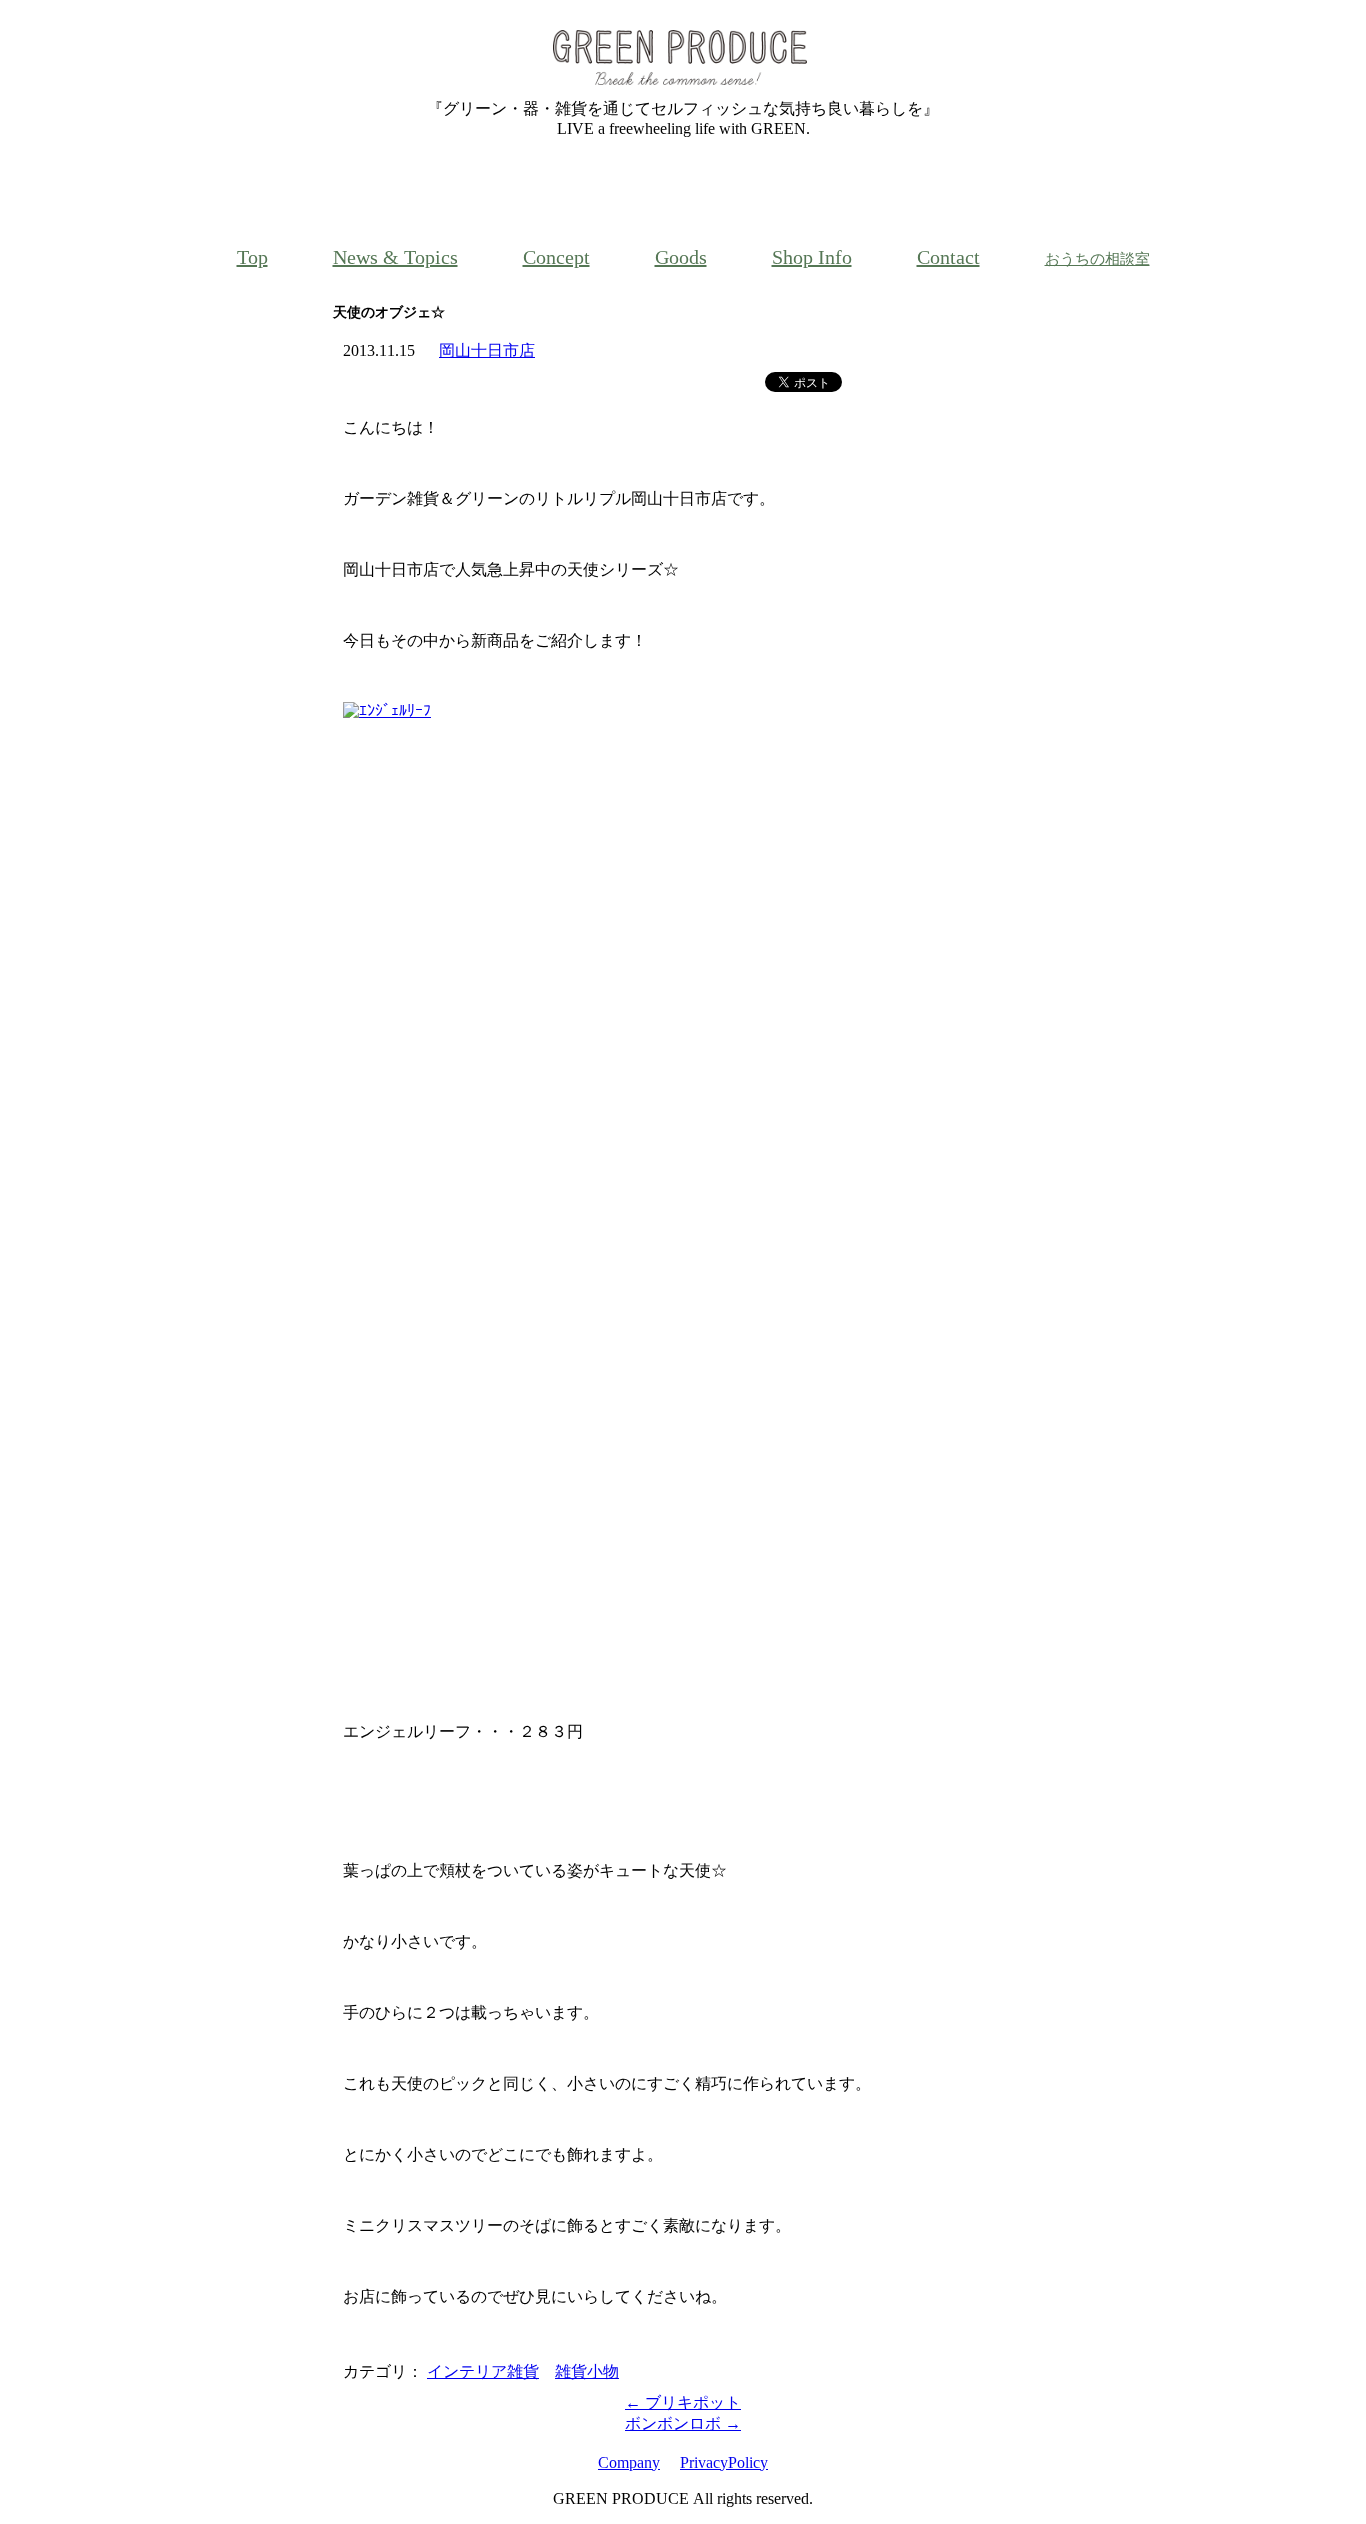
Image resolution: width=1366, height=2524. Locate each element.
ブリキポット (683, 2402)
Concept (556, 257)
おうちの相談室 (1097, 259)
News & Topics (395, 257)
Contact (948, 257)
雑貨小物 (587, 2371)
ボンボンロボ (683, 2423)
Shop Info (812, 257)
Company (629, 2462)
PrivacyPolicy (724, 2462)
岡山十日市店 (487, 350)
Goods (681, 257)
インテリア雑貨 (483, 2371)
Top (252, 257)
